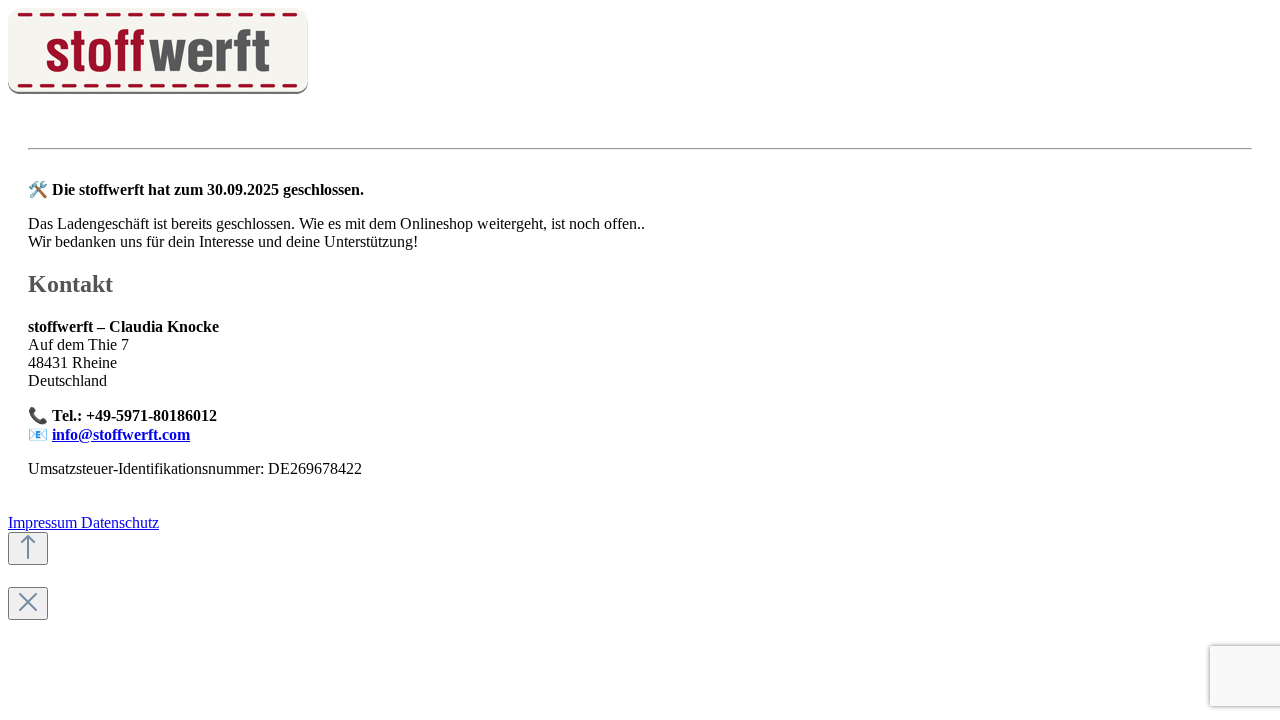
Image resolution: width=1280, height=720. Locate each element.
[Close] (28, 603)
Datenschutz (120, 522)
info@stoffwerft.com (121, 434)
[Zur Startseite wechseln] (158, 88)
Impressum (44, 522)
